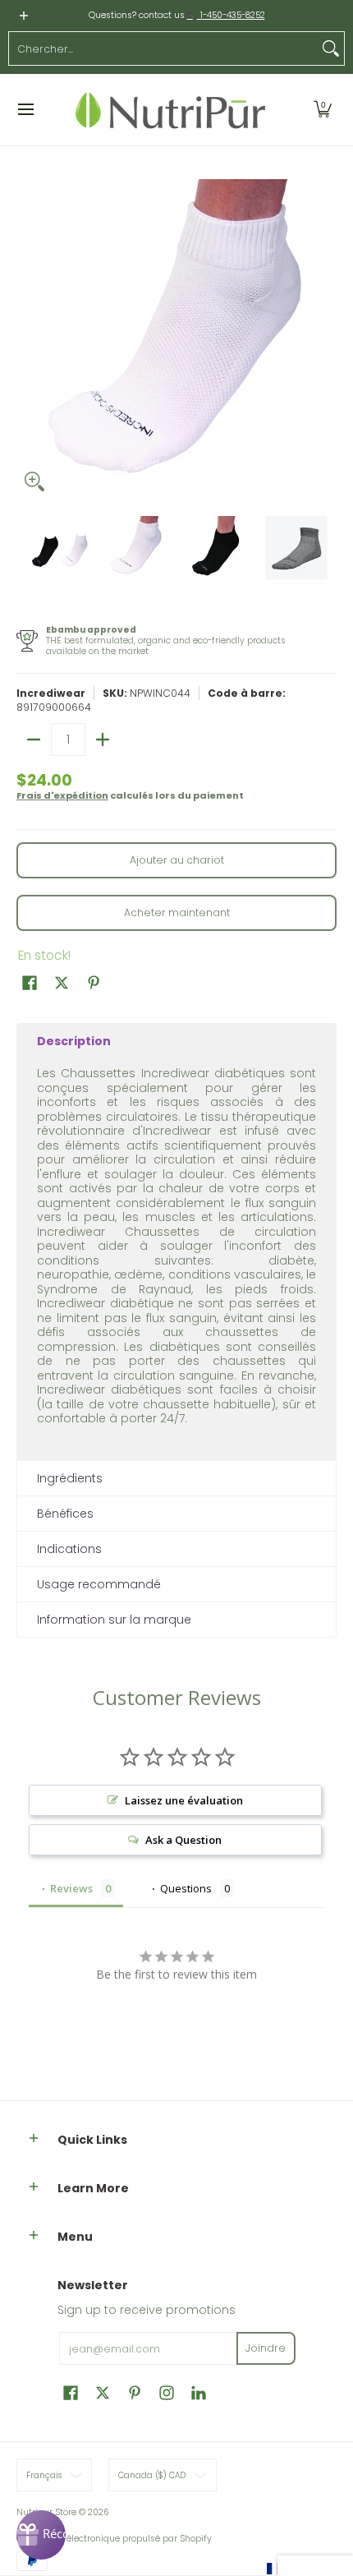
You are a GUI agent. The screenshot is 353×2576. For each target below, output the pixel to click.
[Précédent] (28, 339)
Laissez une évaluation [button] (184, 1800)
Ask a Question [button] (183, 1840)
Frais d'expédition (62, 795)
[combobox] (163, 48)
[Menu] (25, 110)
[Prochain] (325, 339)
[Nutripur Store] (171, 110)
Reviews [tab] (71, 1888)
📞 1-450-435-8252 (226, 15)
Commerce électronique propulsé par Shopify (114, 2539)
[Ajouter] (103, 740)
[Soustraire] (34, 740)
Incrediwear (51, 693)
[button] (323, 110)
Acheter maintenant (177, 912)
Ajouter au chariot (177, 860)
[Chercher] (331, 48)
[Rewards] (41, 2535)
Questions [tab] (186, 1888)
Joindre (266, 2348)
